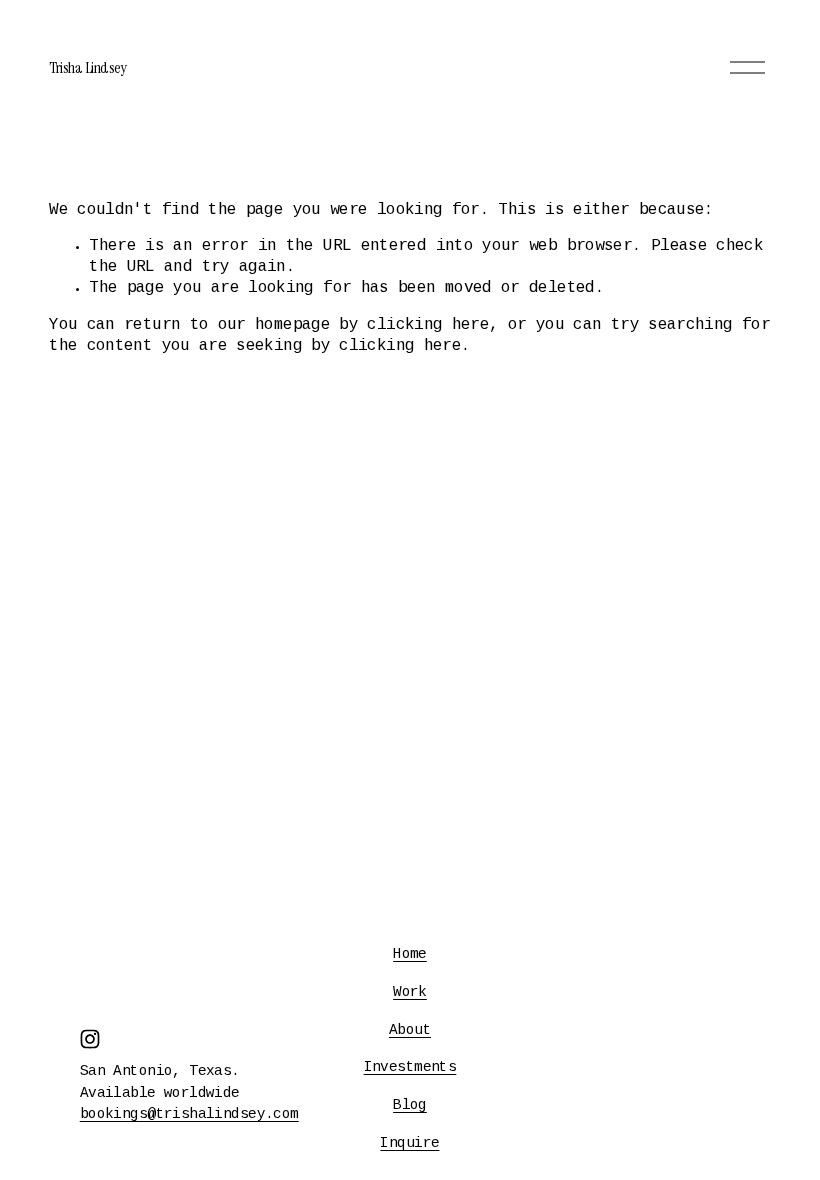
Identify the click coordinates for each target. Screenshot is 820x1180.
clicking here (428, 325)
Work (410, 993)
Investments (410, 1068)
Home (410, 955)
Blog (410, 1106)
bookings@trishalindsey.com (189, 1115)
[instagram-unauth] (90, 1039)
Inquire (409, 1144)
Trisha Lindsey (87, 67)
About (410, 1031)
